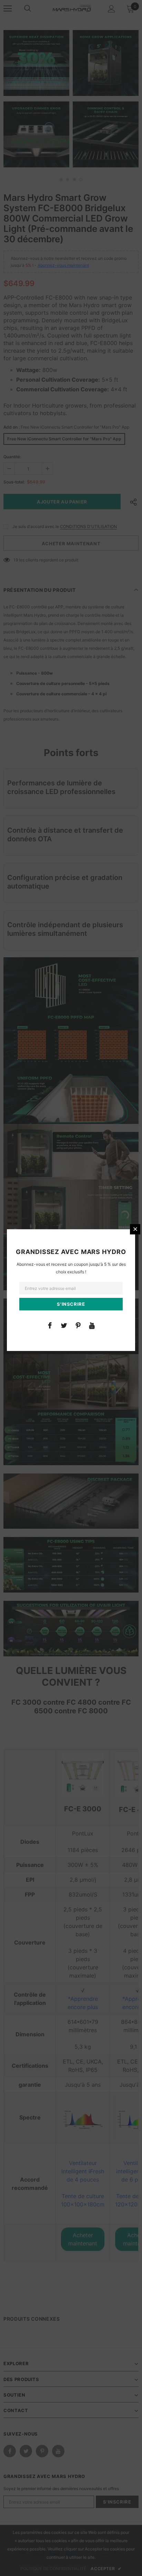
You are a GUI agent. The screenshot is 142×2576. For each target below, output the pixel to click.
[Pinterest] (78, 1325)
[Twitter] (64, 1325)
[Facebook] (50, 1325)
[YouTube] (92, 1325)
